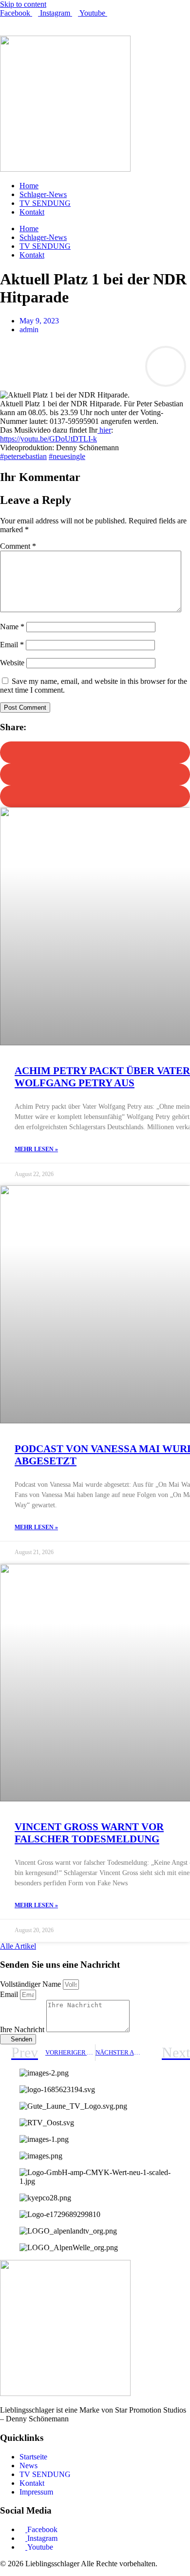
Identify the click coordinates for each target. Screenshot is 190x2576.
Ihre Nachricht (23, 2029)
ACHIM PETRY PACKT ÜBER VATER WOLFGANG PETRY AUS (102, 1077)
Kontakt (32, 212)
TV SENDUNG (45, 203)
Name (12, 627)
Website (12, 663)
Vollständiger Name (31, 1984)
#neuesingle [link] (67, 456)
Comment (18, 546)
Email (12, 645)
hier (104, 430)
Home (29, 186)
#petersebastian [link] (23, 456)
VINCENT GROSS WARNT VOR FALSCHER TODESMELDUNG (89, 1833)
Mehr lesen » (36, 1149)
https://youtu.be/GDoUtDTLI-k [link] (48, 439)
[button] (95, 752)
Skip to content (23, 4)
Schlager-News (43, 194)
